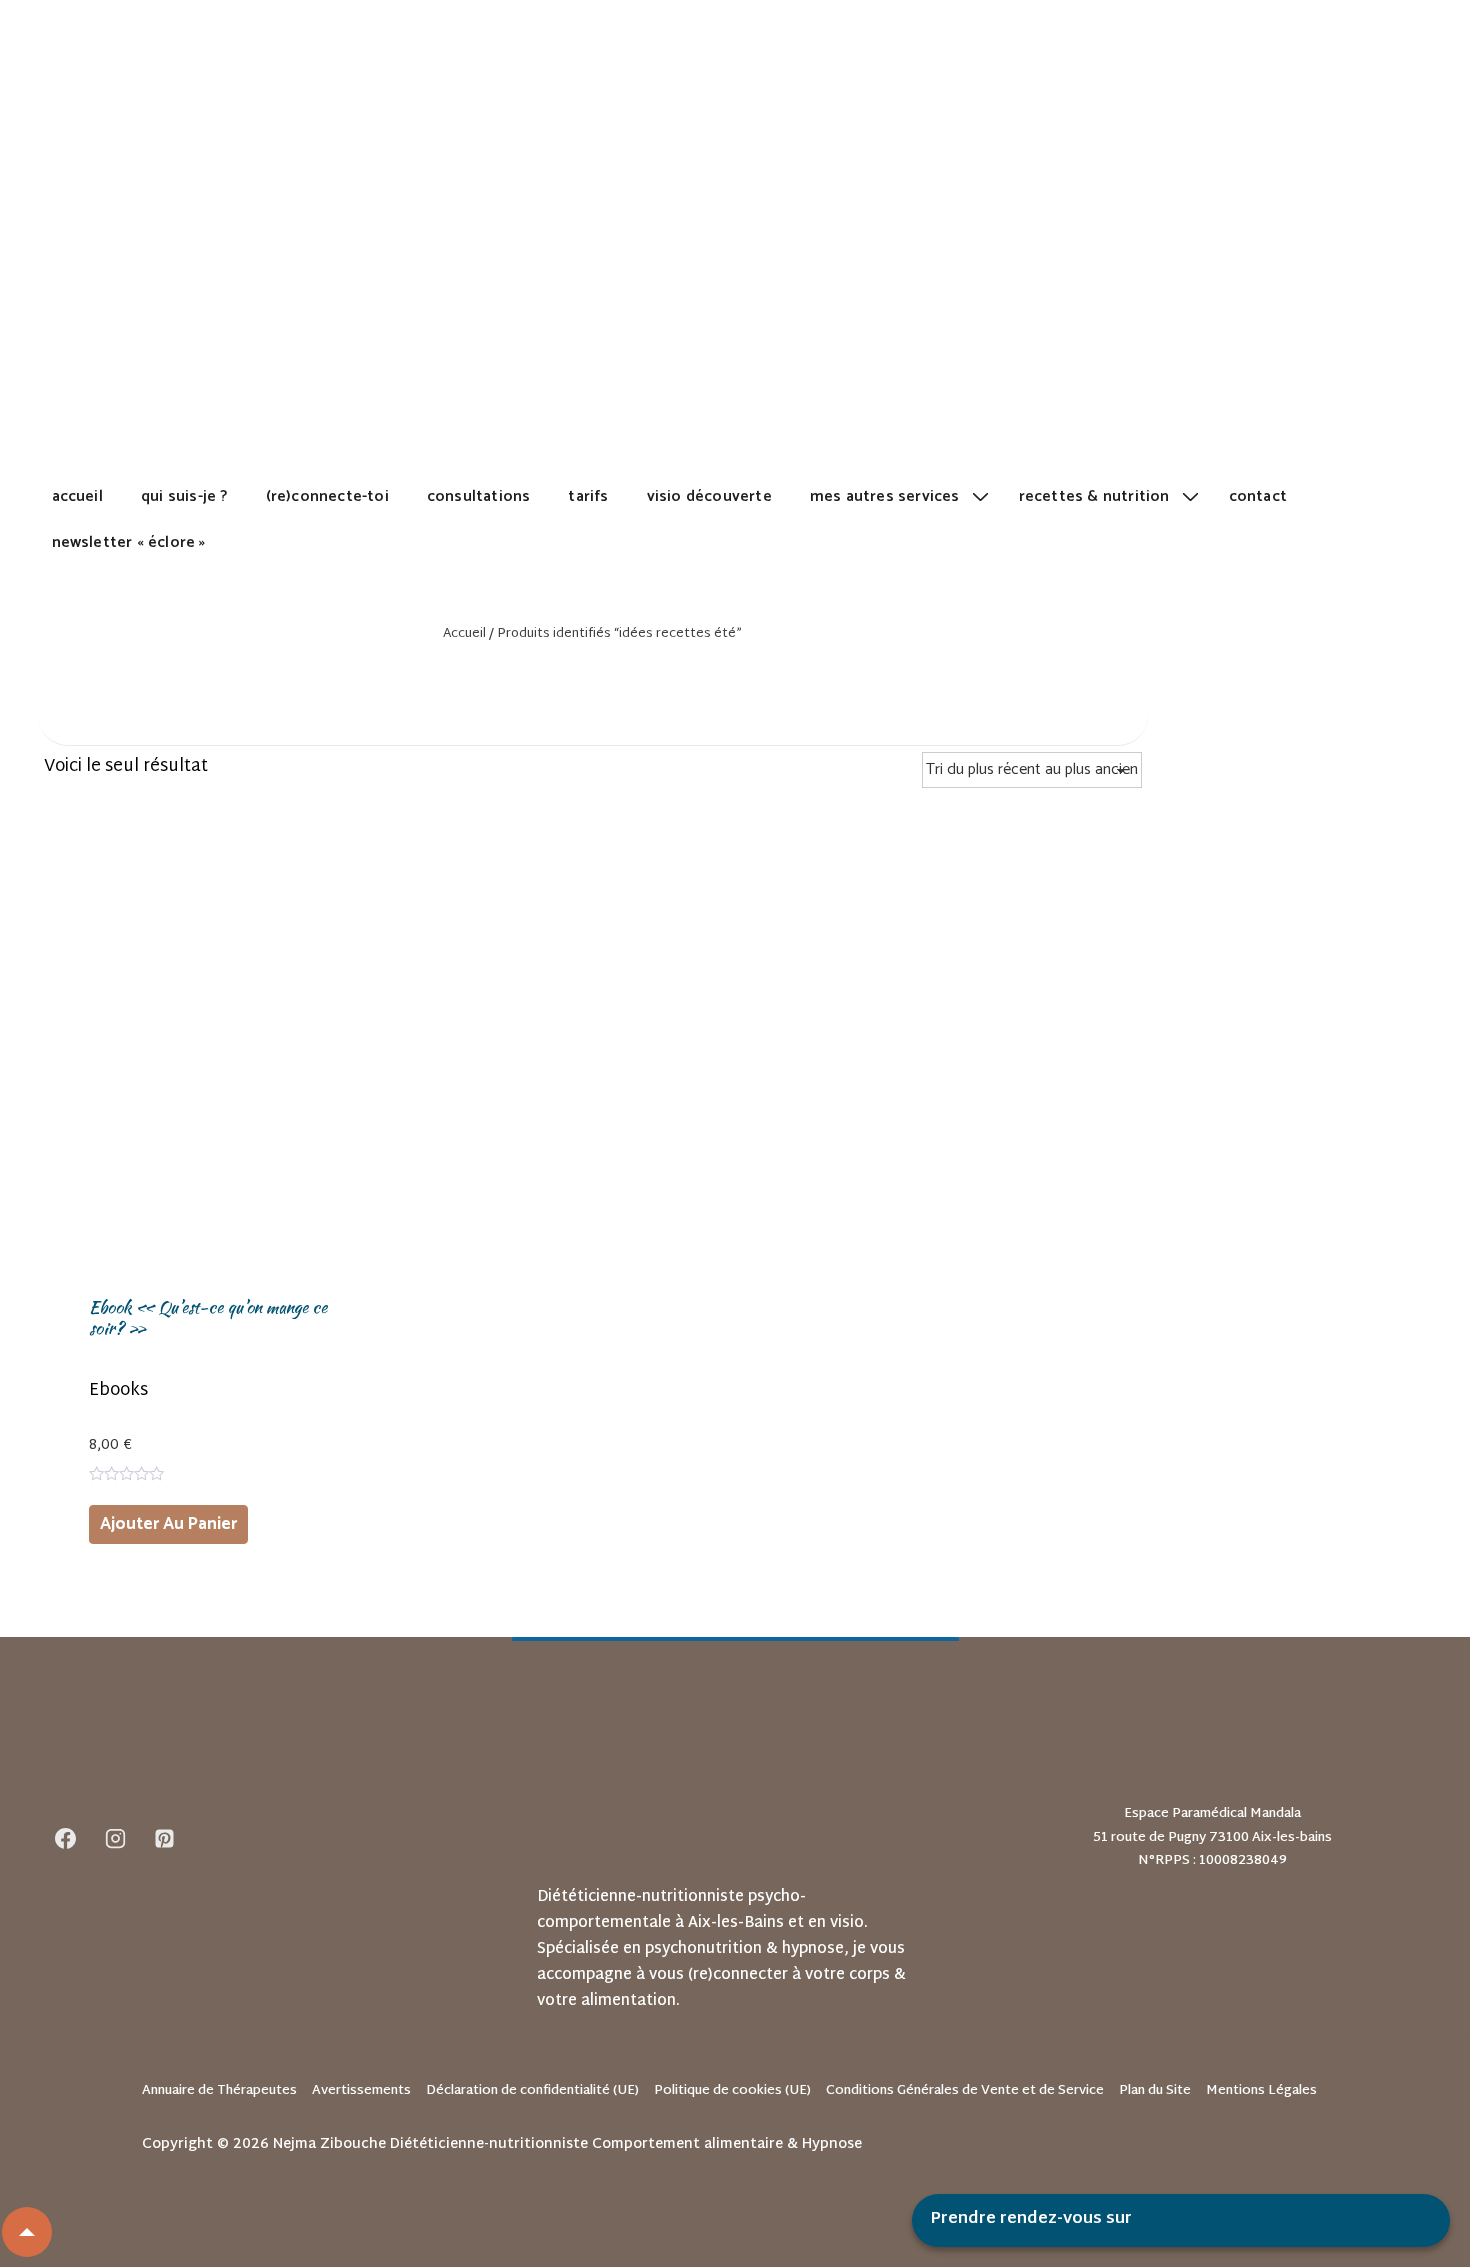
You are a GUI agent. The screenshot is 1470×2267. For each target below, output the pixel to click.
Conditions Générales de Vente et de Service (965, 2091)
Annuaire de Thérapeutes (219, 2091)
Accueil (77, 496)
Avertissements (361, 2091)
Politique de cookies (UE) (732, 2091)
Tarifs (588, 496)
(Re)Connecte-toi (327, 496)
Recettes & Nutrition (1094, 496)
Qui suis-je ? (184, 496)
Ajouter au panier (168, 1524)
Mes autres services (885, 496)
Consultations (479, 496)
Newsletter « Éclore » (129, 542)
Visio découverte (709, 496)
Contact (1258, 496)
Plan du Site (1155, 2091)
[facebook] (66, 1838)
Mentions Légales (1261, 2091)
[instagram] (115, 1838)
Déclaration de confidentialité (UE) (532, 2091)
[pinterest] (165, 1838)
